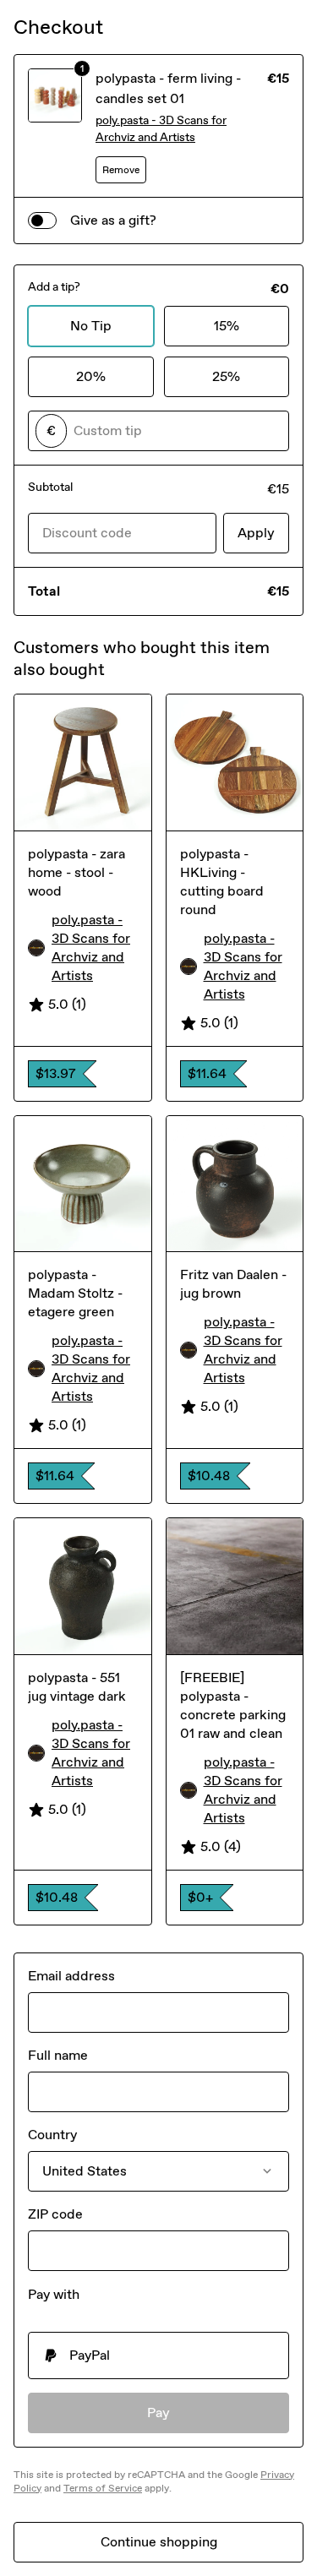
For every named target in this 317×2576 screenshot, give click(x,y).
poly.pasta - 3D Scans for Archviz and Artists (161, 129)
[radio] (158, 2355)
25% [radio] (226, 376)
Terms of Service (103, 2488)
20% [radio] (91, 376)
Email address (71, 1976)
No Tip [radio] (91, 326)
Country (52, 2135)
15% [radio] (227, 326)
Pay (158, 2413)
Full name (58, 2055)
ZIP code (55, 2214)
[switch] (42, 221)
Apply (256, 533)
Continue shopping (159, 2542)
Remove (121, 170)
